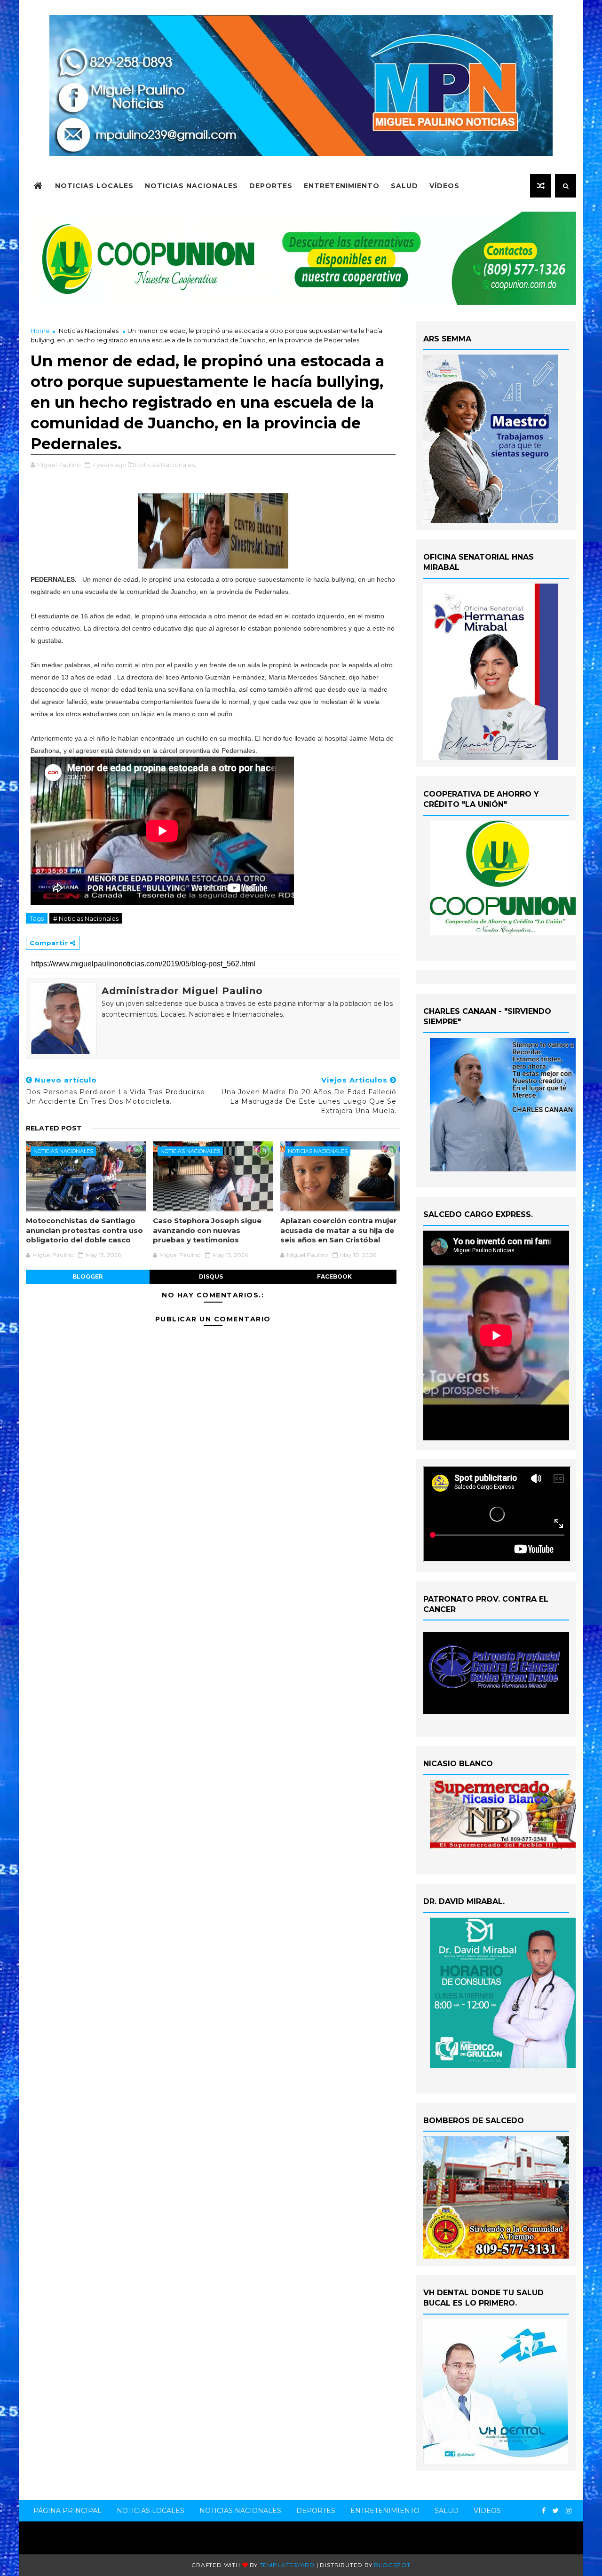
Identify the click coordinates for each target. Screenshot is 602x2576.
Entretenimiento (342, 186)
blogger (88, 1276)
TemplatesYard (287, 2565)
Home (40, 331)
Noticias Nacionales (191, 186)
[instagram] (569, 2511)
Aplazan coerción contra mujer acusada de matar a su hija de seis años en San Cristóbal (339, 1230)
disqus (211, 1276)
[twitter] (556, 2511)
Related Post (54, 1128)
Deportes (271, 186)
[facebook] (544, 2511)
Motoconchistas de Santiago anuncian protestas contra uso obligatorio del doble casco (84, 1230)
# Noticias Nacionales (86, 918)
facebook (334, 1276)
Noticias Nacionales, (166, 465)
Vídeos (444, 186)
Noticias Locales (94, 186)
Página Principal (67, 2511)
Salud (404, 186)
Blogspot (392, 2565)
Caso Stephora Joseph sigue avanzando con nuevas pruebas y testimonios (207, 1230)
